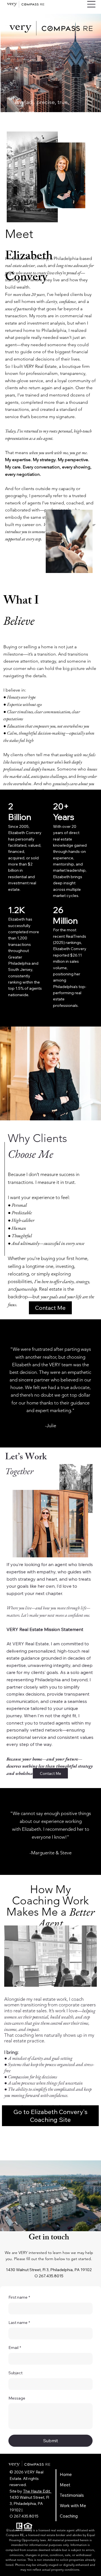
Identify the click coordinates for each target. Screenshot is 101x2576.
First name (19, 2297)
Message (17, 2398)
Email (15, 2348)
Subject (15, 2373)
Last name (19, 2323)
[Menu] (91, 4)
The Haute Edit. (37, 2491)
